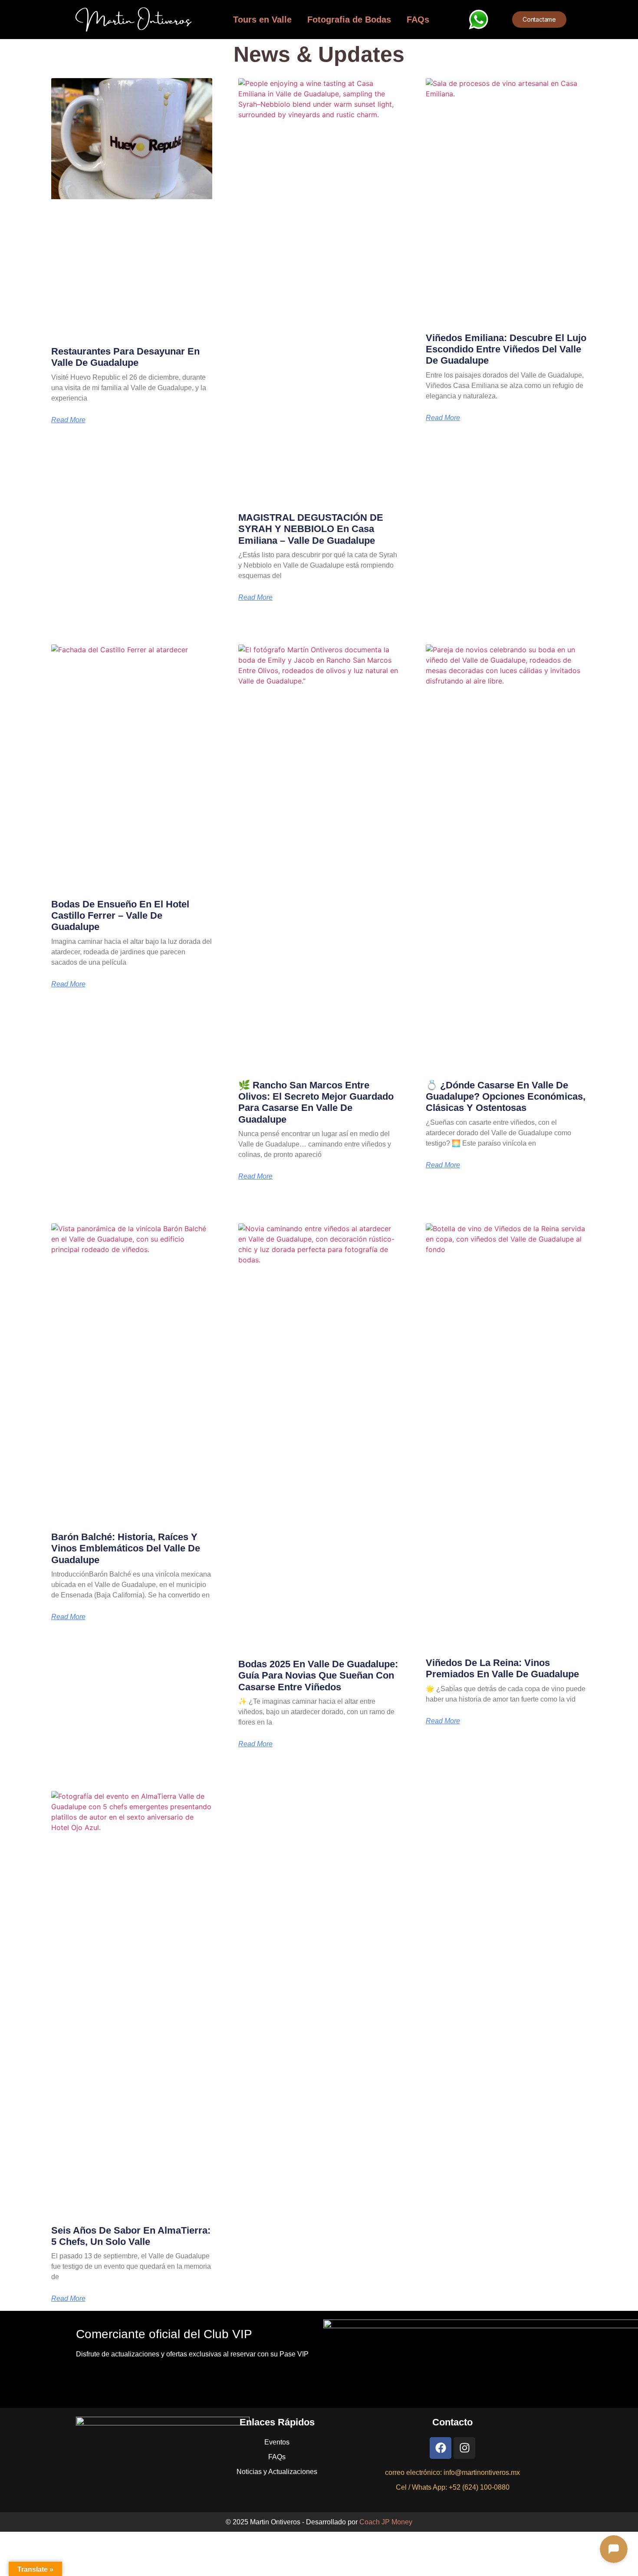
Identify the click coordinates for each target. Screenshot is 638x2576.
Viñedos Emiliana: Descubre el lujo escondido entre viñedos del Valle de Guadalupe (506, 349)
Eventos (277, 2442)
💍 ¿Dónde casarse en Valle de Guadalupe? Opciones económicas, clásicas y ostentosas (506, 1097)
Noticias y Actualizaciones (277, 2472)
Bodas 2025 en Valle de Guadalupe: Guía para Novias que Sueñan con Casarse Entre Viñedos (318, 1676)
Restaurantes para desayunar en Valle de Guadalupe (125, 357)
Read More (68, 420)
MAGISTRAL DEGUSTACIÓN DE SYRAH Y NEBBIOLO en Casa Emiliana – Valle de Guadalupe (311, 529)
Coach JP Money (386, 2522)
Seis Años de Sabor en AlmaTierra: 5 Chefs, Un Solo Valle (131, 2236)
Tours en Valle (262, 20)
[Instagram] (464, 2448)
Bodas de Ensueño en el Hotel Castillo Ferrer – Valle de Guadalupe (120, 916)
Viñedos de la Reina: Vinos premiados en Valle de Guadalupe (502, 1668)
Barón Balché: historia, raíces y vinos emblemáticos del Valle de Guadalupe (126, 1548)
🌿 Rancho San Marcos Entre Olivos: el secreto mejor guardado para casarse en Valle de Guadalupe (316, 1102)
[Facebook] (441, 2448)
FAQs (418, 20)
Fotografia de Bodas (349, 20)
